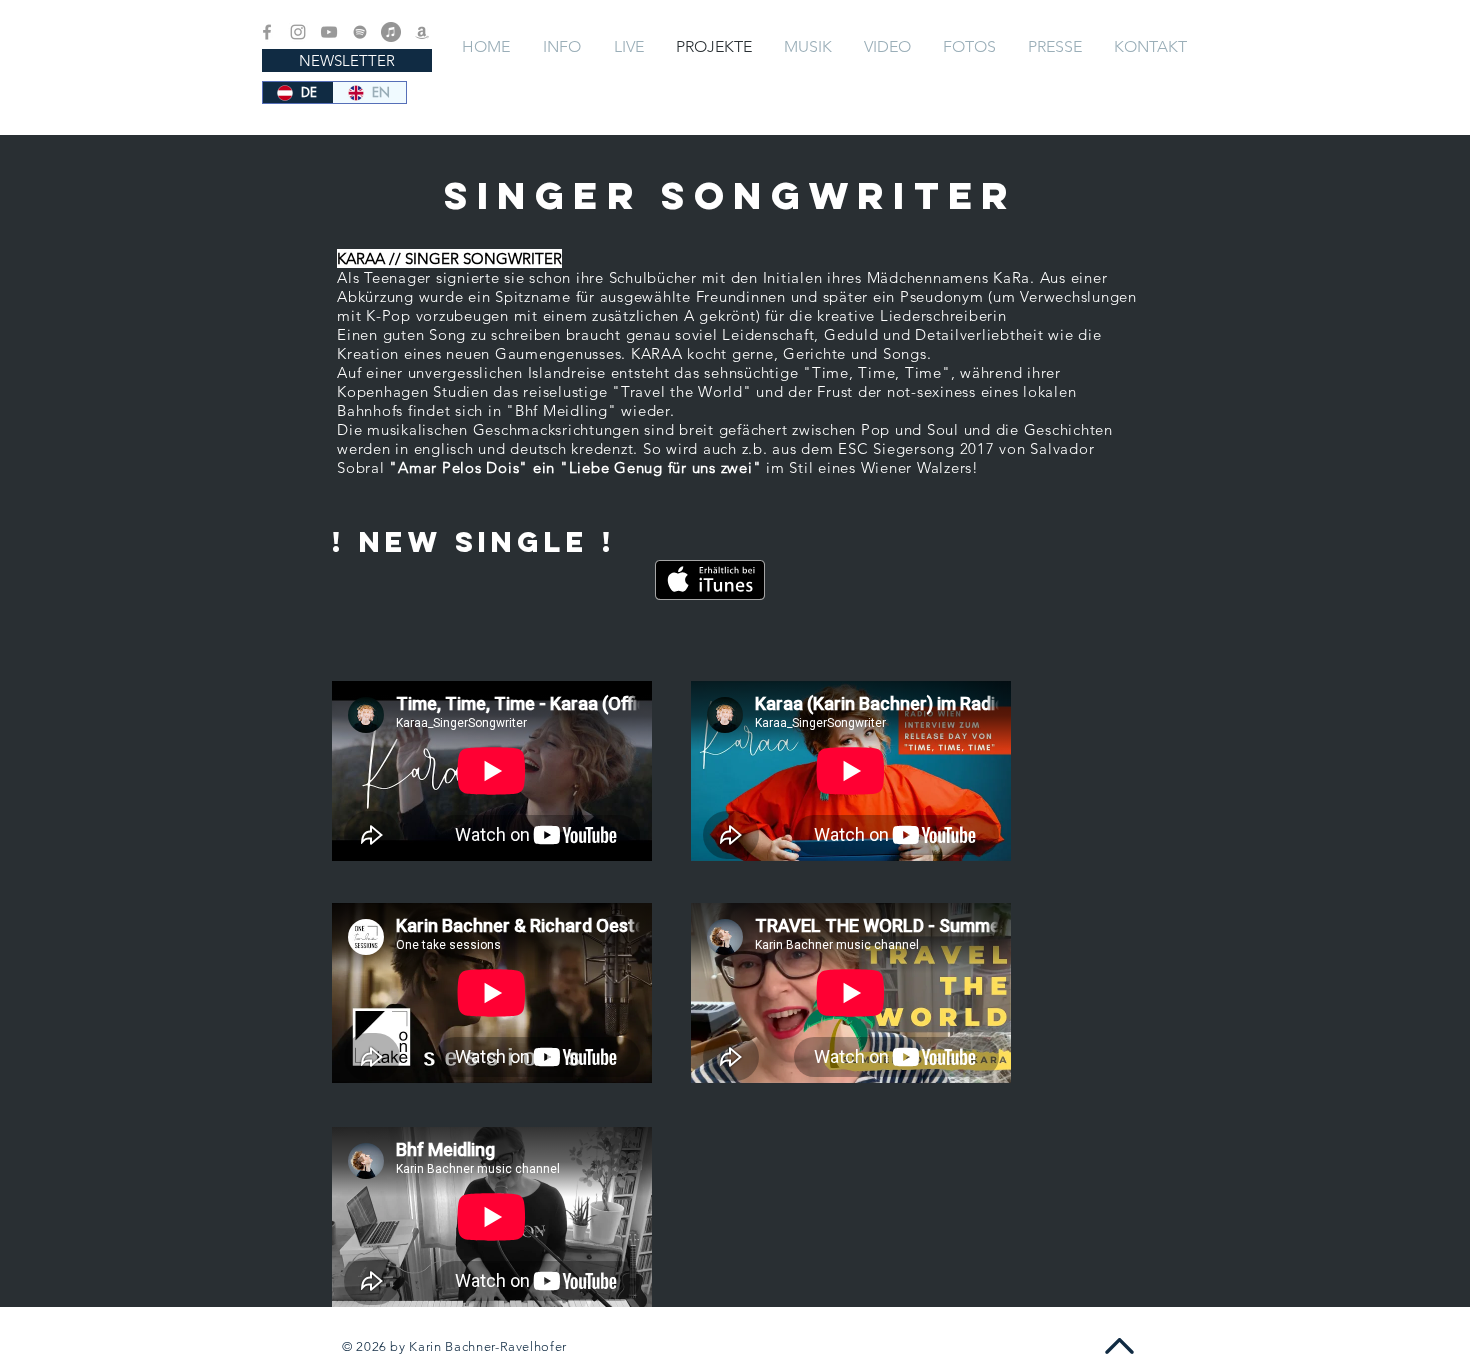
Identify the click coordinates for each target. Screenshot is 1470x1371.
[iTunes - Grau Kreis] (391, 32)
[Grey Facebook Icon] (267, 32)
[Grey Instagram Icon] (298, 32)
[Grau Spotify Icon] (360, 32)
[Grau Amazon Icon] (422, 32)
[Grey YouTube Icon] (329, 32)
